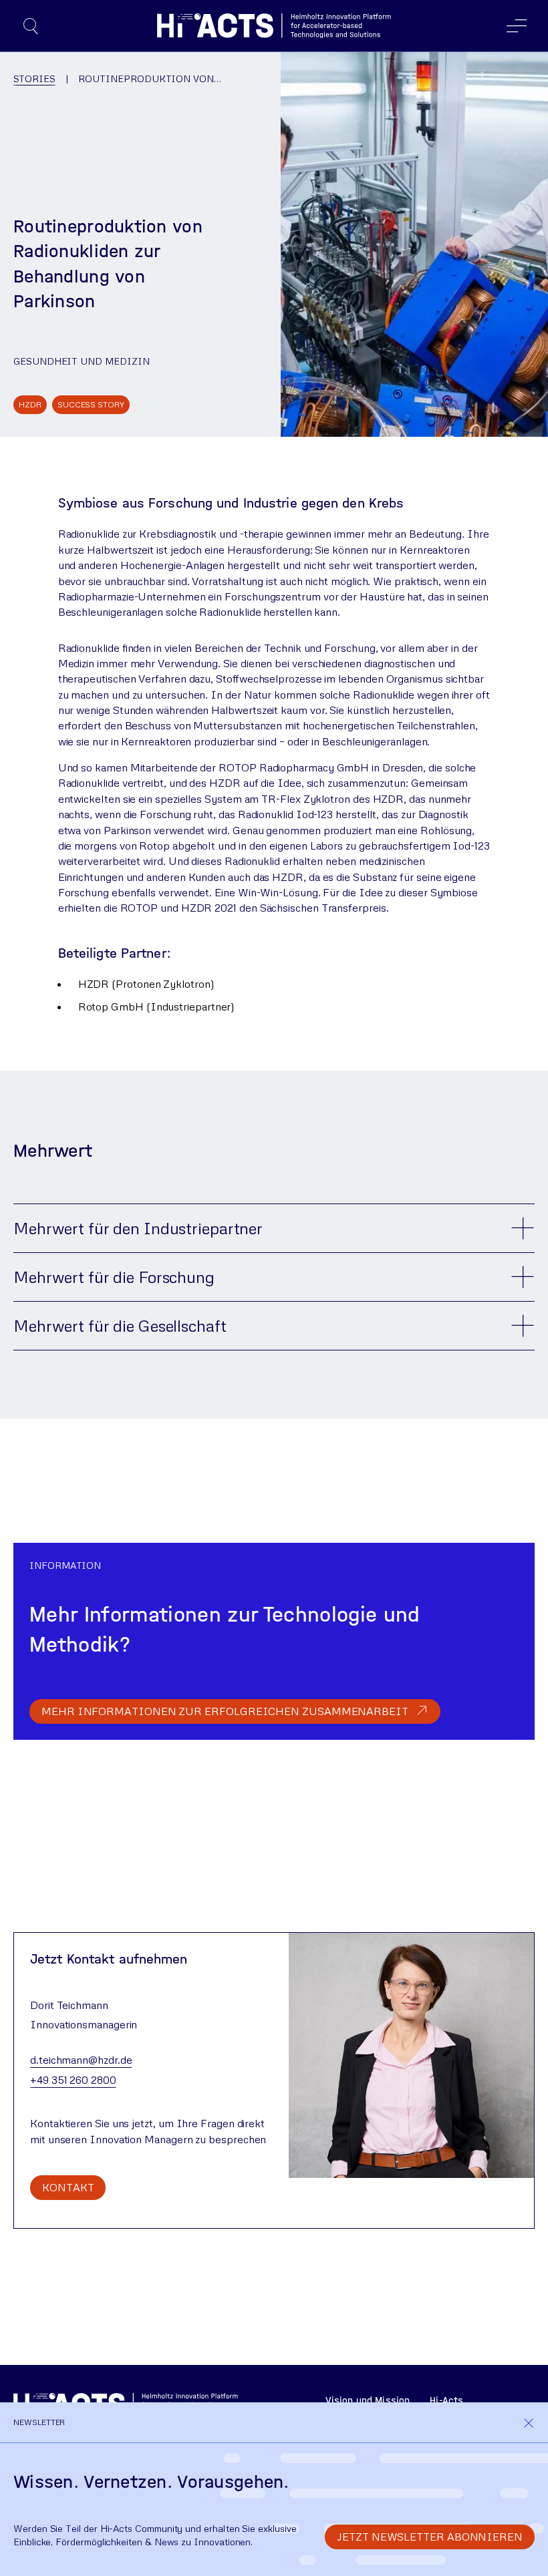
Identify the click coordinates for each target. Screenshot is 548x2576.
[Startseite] (274, 26)
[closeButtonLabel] (529, 2422)
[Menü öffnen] (517, 26)
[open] (31, 26)
